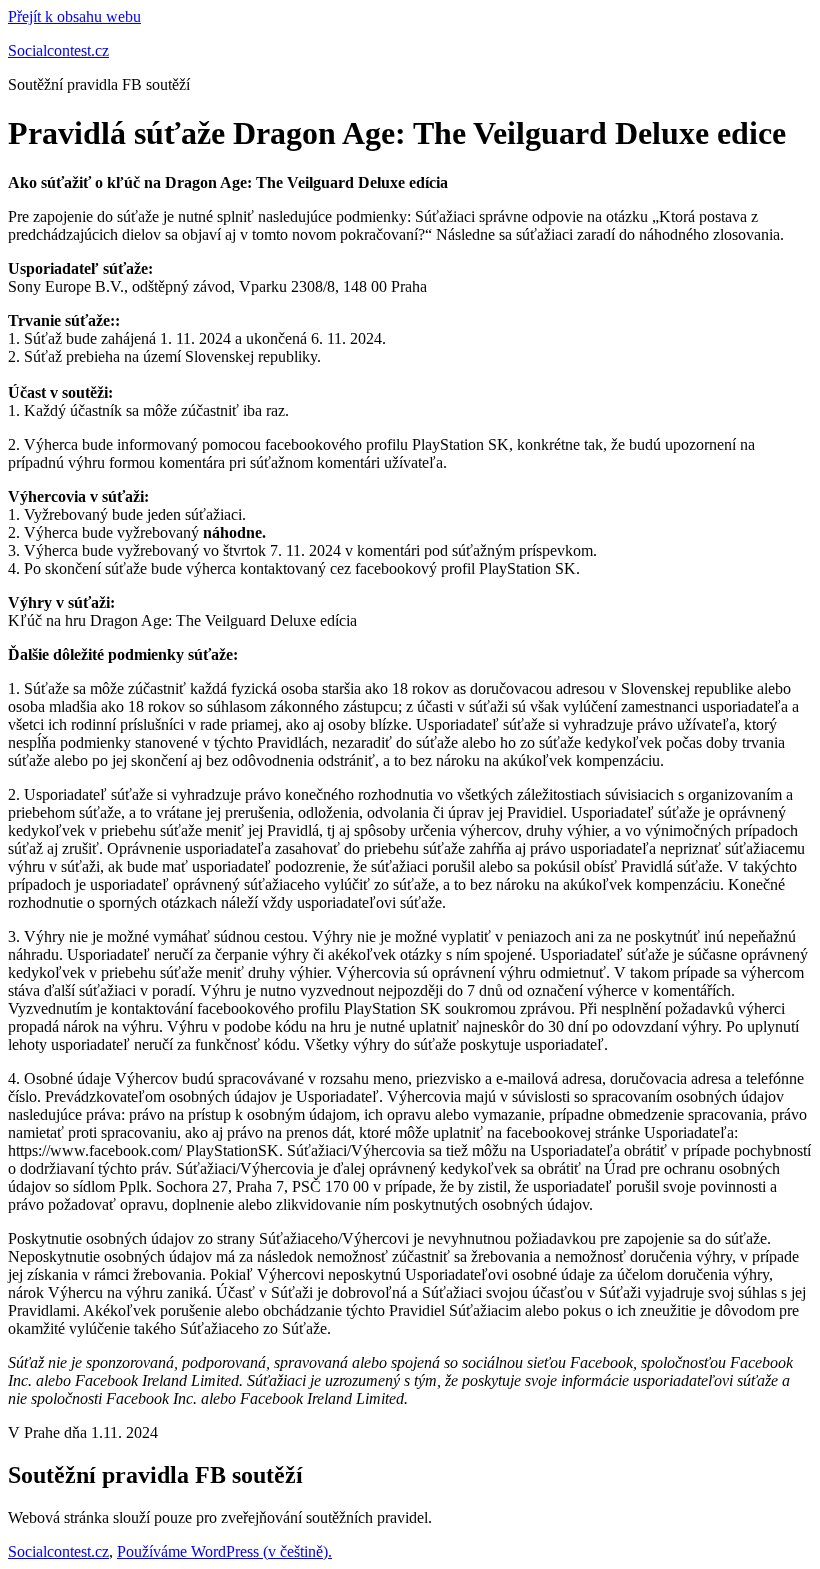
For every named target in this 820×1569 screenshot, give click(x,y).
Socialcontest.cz (58, 50)
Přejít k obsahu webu (74, 16)
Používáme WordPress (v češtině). (224, 1551)
